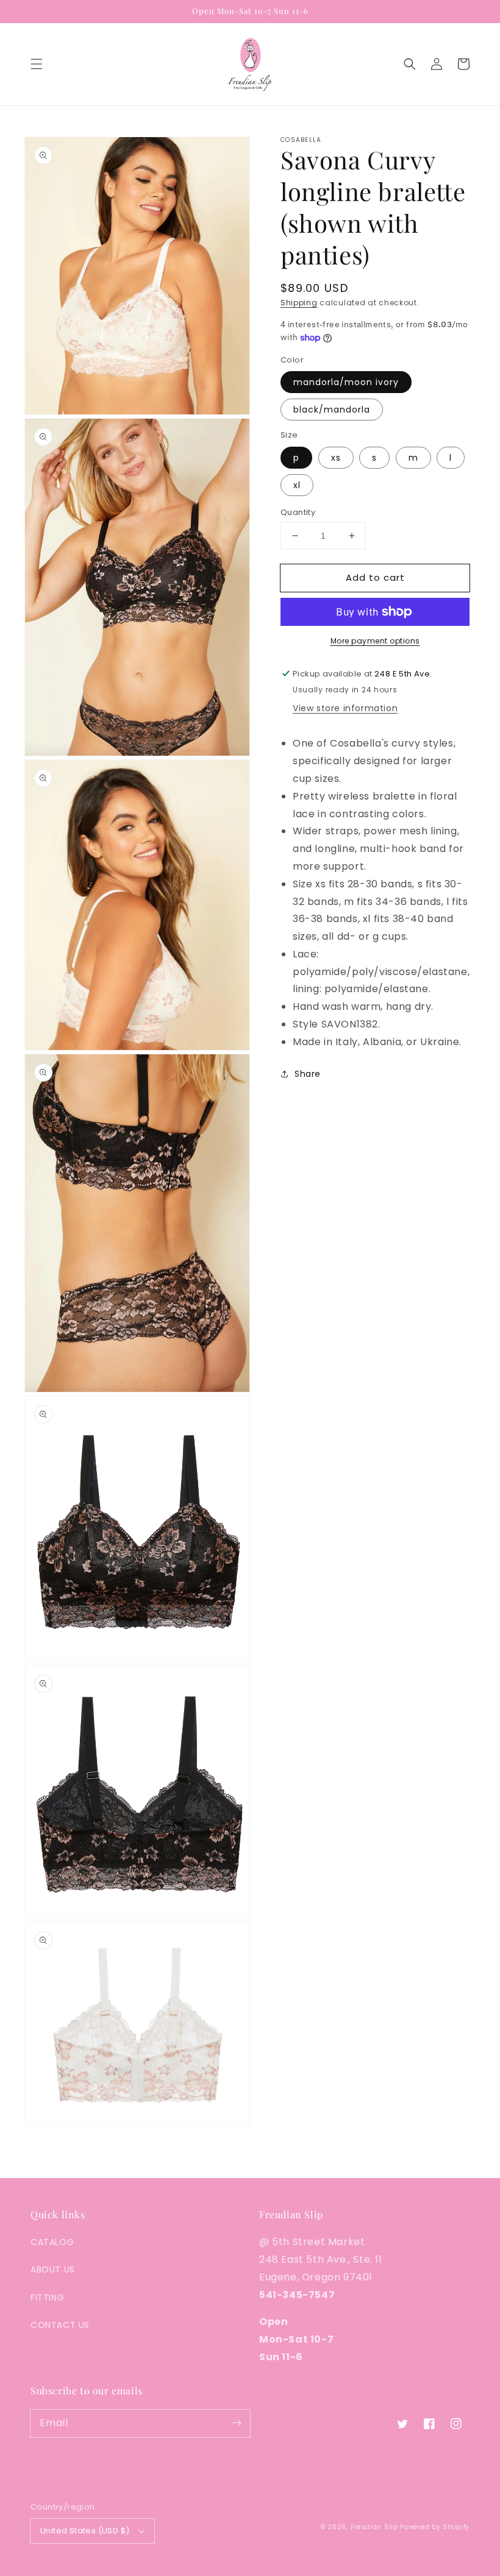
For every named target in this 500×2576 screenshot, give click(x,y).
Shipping (299, 303)
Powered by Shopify (435, 2527)
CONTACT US (60, 2325)
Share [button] (308, 1074)
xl (297, 485)
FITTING (47, 2297)
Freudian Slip (374, 2527)
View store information (345, 708)
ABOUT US (53, 2269)
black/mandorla (332, 410)
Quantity (298, 512)
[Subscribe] (237, 2423)
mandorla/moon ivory (346, 382)
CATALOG (52, 2242)
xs (336, 458)
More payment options (375, 641)
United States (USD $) (85, 2531)
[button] (37, 64)
